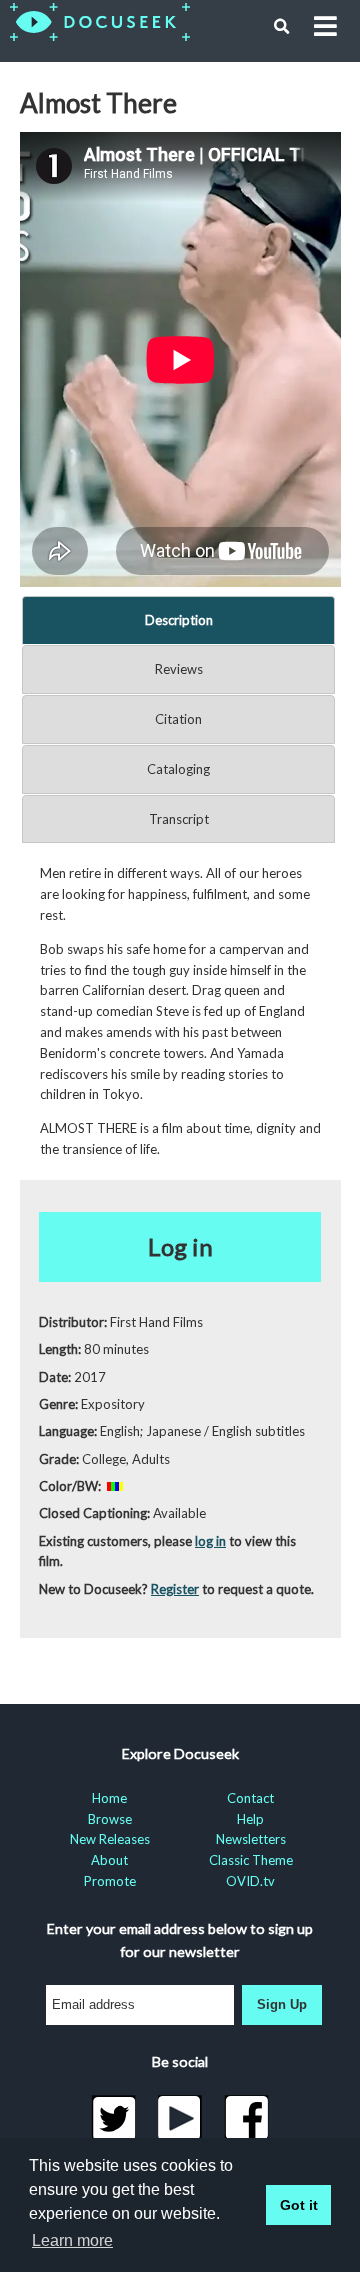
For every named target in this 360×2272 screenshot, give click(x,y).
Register (175, 1589)
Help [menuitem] (250, 1819)
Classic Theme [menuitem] (251, 1860)
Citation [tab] (178, 719)
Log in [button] (180, 1246)
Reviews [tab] (179, 669)
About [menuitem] (109, 1860)
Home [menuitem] (109, 1798)
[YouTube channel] (180, 2118)
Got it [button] (299, 2205)
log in (210, 1541)
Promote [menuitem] (110, 1881)
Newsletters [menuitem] (251, 1839)
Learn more (72, 2240)
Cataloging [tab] (178, 769)
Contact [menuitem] (250, 1798)
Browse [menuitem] (110, 1819)
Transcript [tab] (179, 819)
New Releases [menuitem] (110, 1839)
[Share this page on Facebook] (246, 2118)
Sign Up (282, 2004)
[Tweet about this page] (113, 2118)
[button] (282, 27)
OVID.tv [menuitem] (250, 1881)
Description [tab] (179, 620)
